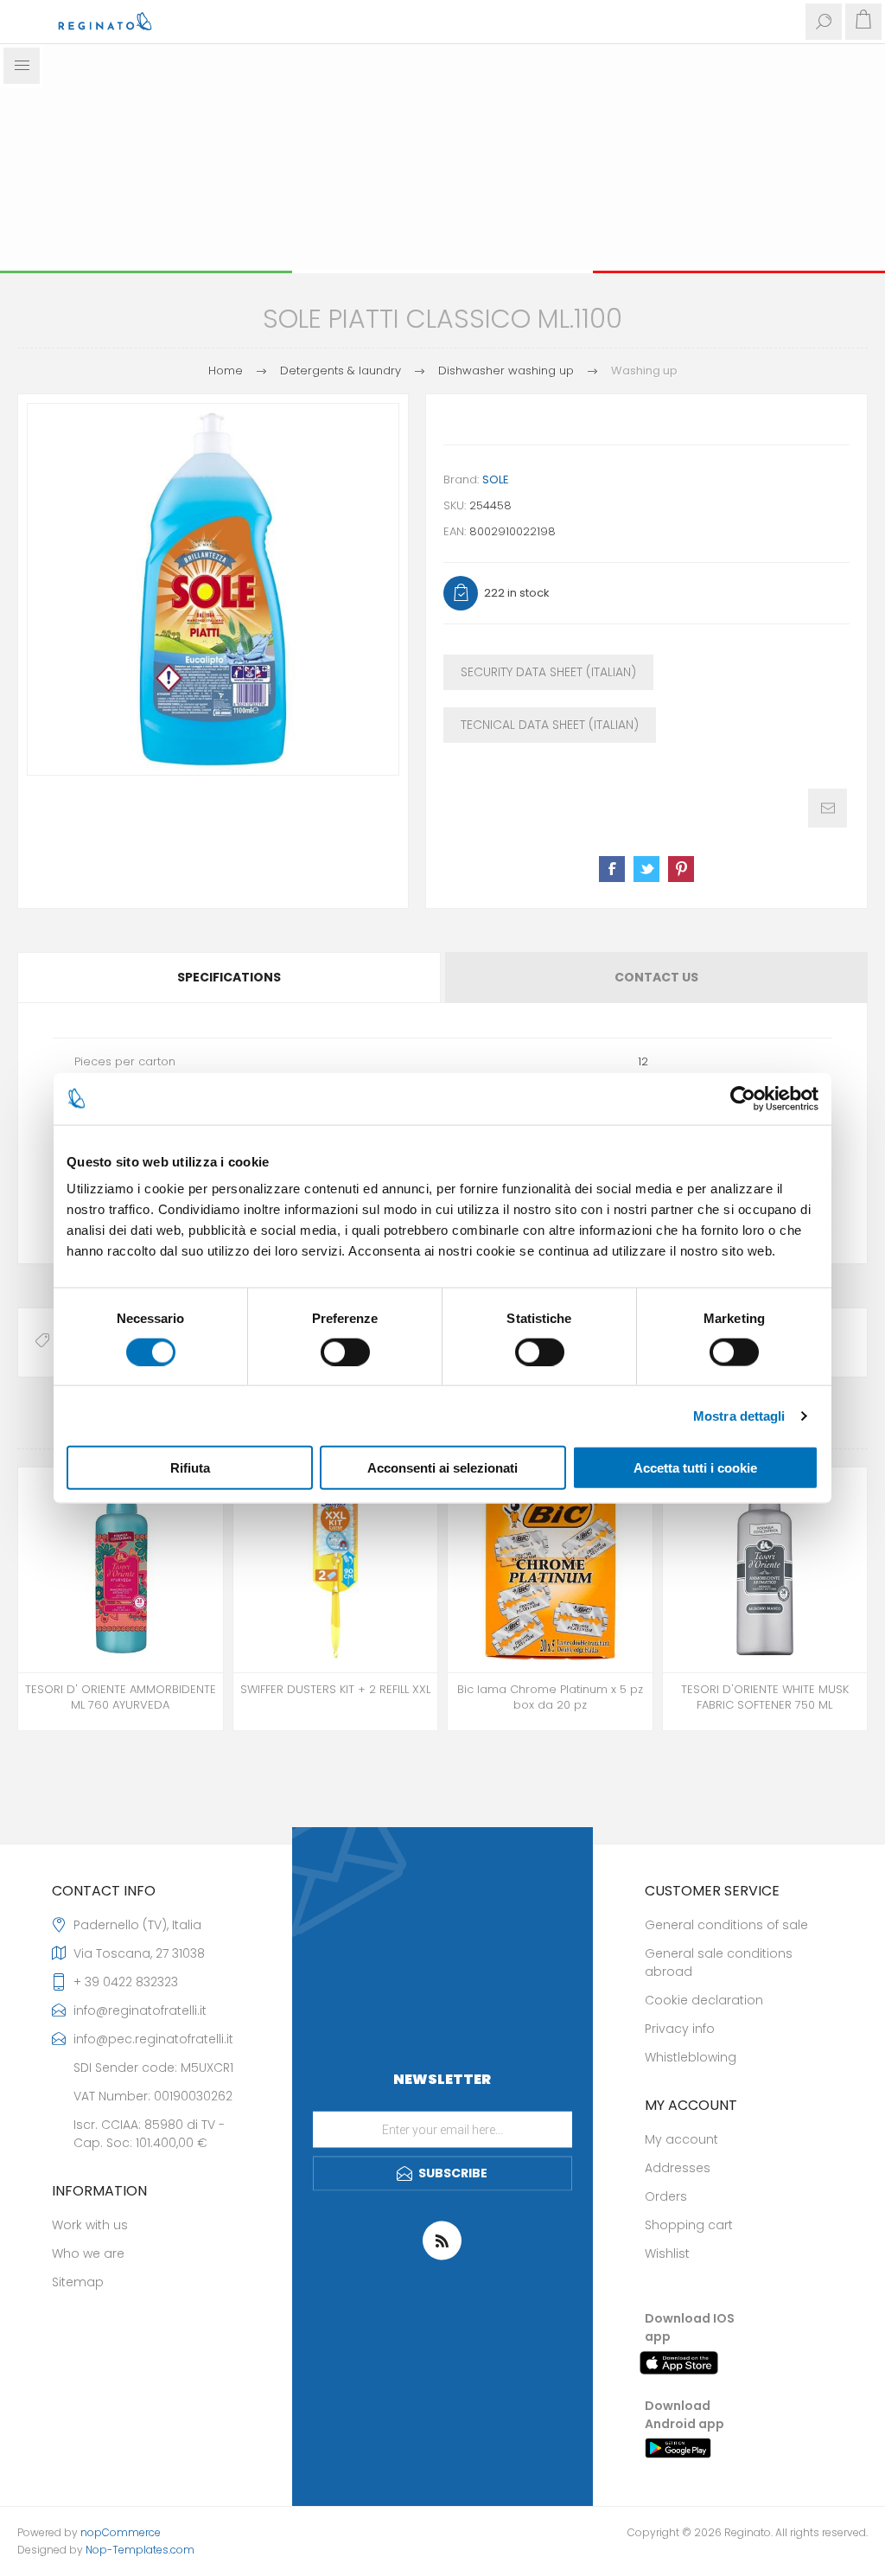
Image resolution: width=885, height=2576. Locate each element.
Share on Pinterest (681, 869)
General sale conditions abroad (719, 1962)
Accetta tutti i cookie (695, 1468)
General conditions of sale (726, 1925)
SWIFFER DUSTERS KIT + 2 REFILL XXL (335, 1690)
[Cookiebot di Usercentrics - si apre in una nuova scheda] (743, 1098)
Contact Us (656, 977)
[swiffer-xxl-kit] (336, 1570)
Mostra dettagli (739, 1415)
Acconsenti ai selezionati (442, 1468)
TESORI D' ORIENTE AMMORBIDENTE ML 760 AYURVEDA (121, 1697)
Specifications (229, 977)
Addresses (678, 2168)
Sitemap (78, 2282)
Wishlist (667, 2253)
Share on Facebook (612, 869)
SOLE (496, 479)
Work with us (90, 2225)
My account (681, 2139)
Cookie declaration (704, 2000)
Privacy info (680, 2029)
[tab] (230, 978)
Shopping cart (689, 2225)
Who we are (88, 2253)
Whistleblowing (691, 2057)
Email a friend (828, 808)
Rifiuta (190, 1468)
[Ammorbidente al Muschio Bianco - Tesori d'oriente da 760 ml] (765, 1570)
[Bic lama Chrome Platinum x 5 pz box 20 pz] (550, 1570)
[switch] (345, 1352)
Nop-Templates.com (140, 2550)
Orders (666, 2196)
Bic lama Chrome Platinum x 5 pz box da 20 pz (550, 1697)
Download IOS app (690, 2327)
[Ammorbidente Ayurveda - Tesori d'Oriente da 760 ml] (121, 1570)
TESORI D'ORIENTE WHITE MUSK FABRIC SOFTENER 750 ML (765, 1697)
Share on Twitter (646, 869)
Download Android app (684, 2415)
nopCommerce (121, 2532)
